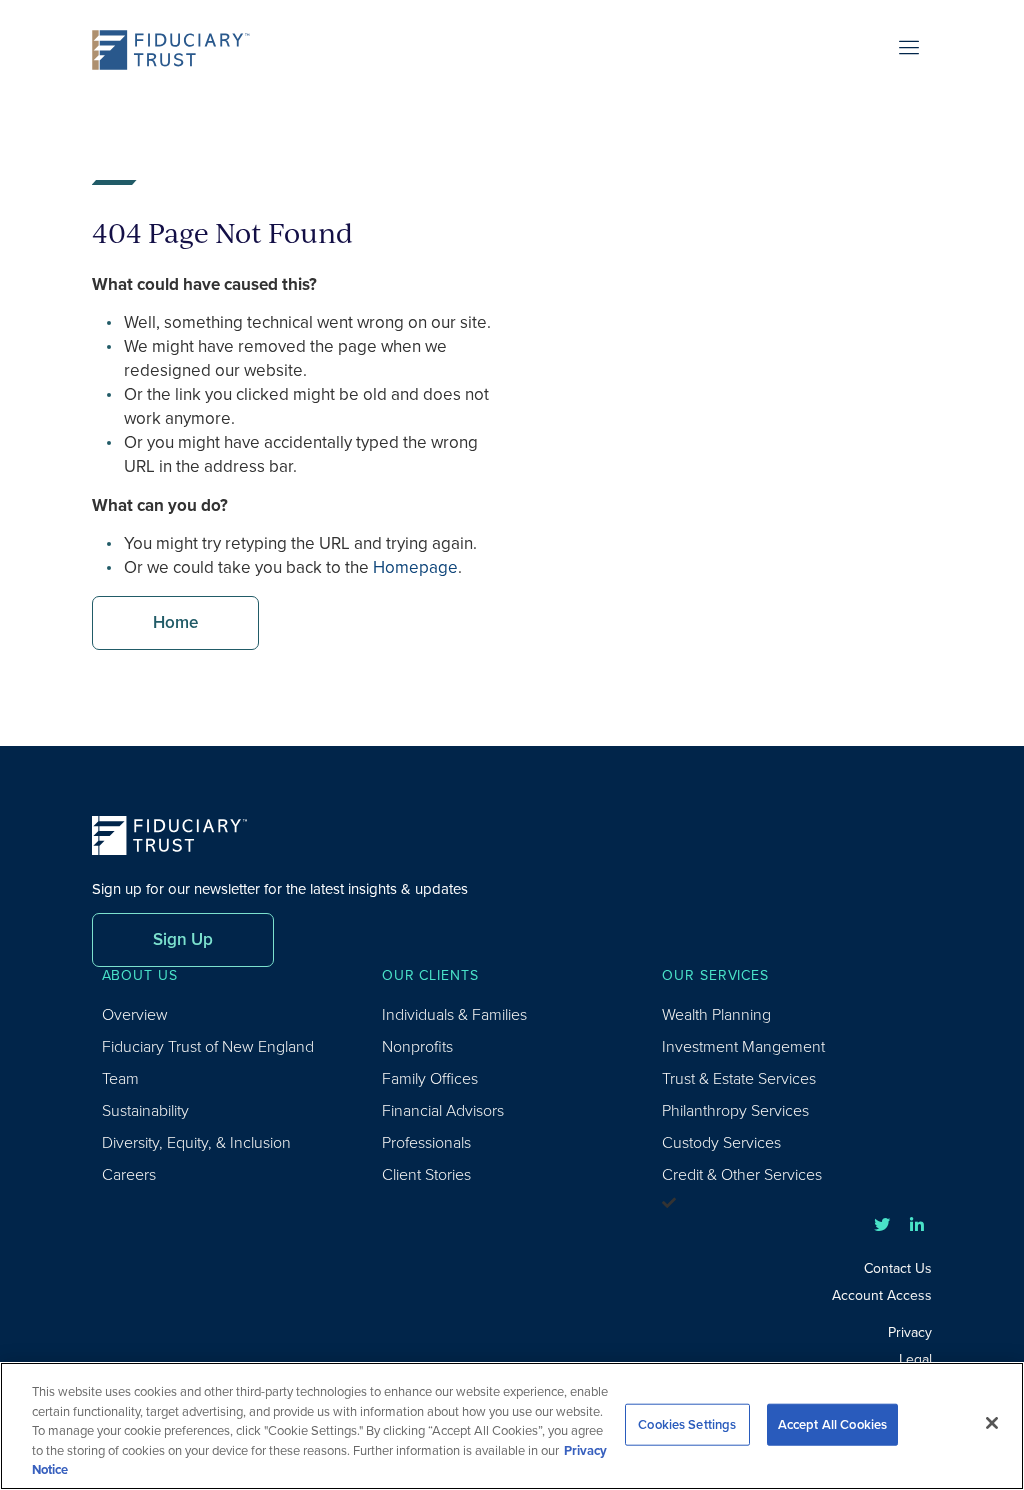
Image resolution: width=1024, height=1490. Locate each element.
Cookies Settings (687, 1424)
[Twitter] (882, 1225)
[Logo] (177, 50)
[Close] (992, 1423)
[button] (175, 623)
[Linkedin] (917, 1225)
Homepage (415, 567)
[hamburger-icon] (909, 50)
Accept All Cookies (832, 1424)
